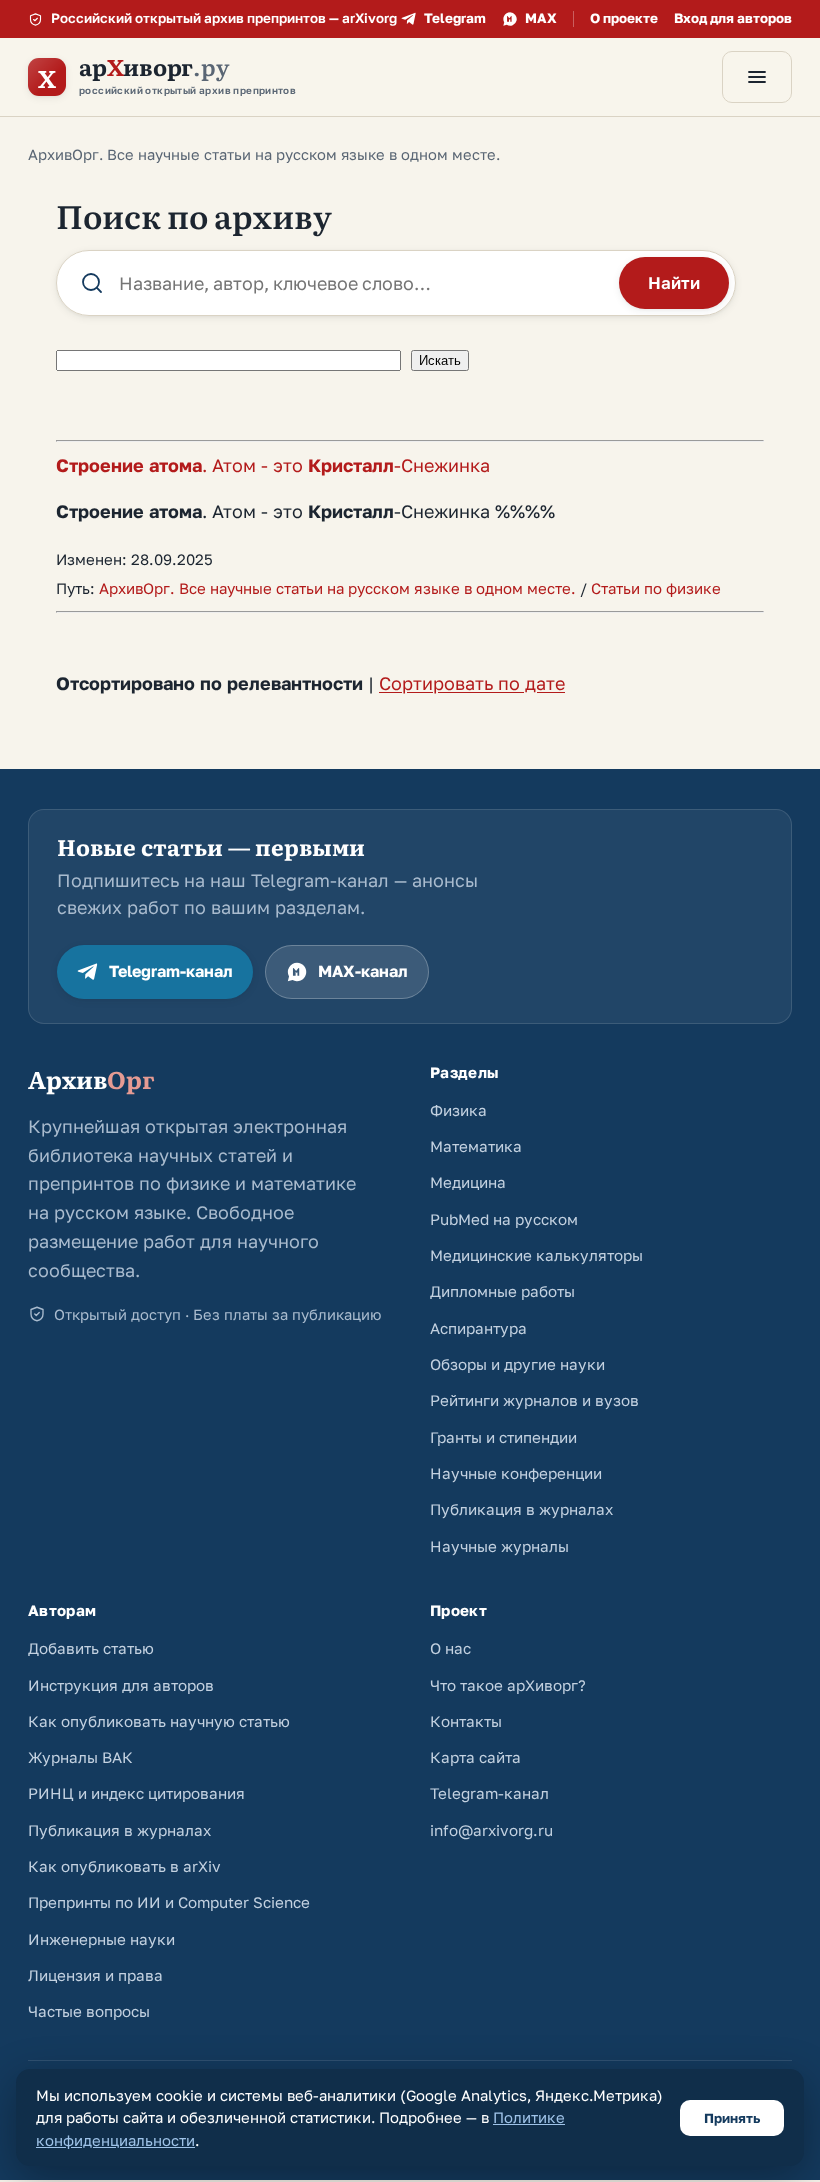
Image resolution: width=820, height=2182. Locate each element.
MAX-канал (363, 971)
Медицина (468, 1182)
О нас (450, 1648)
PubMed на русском (504, 1219)
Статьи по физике (656, 588)
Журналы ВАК (80, 1757)
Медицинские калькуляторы (536, 1255)
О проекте (624, 18)
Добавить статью (91, 1648)
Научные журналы (499, 1546)
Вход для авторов (733, 18)
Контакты (466, 1721)
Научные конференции (516, 1473)
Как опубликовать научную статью (159, 1721)
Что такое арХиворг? (508, 1685)
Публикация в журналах (521, 1509)
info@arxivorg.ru (491, 1830)
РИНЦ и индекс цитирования (136, 1793)
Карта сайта (475, 1757)
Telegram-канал (171, 971)
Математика (476, 1146)
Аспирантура (478, 1328)
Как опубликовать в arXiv (124, 1866)
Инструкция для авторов (121, 1685)
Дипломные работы (502, 1291)
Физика (458, 1110)
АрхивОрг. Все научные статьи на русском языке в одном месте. (337, 588)
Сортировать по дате (472, 683)
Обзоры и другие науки (517, 1364)
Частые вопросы (89, 2011)
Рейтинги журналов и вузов (534, 1400)
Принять (732, 2118)
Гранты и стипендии (503, 1437)
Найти (674, 283)
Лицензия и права (95, 1975)
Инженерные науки (101, 1939)
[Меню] (757, 77)
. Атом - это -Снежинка (273, 465)
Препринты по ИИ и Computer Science (169, 1902)
